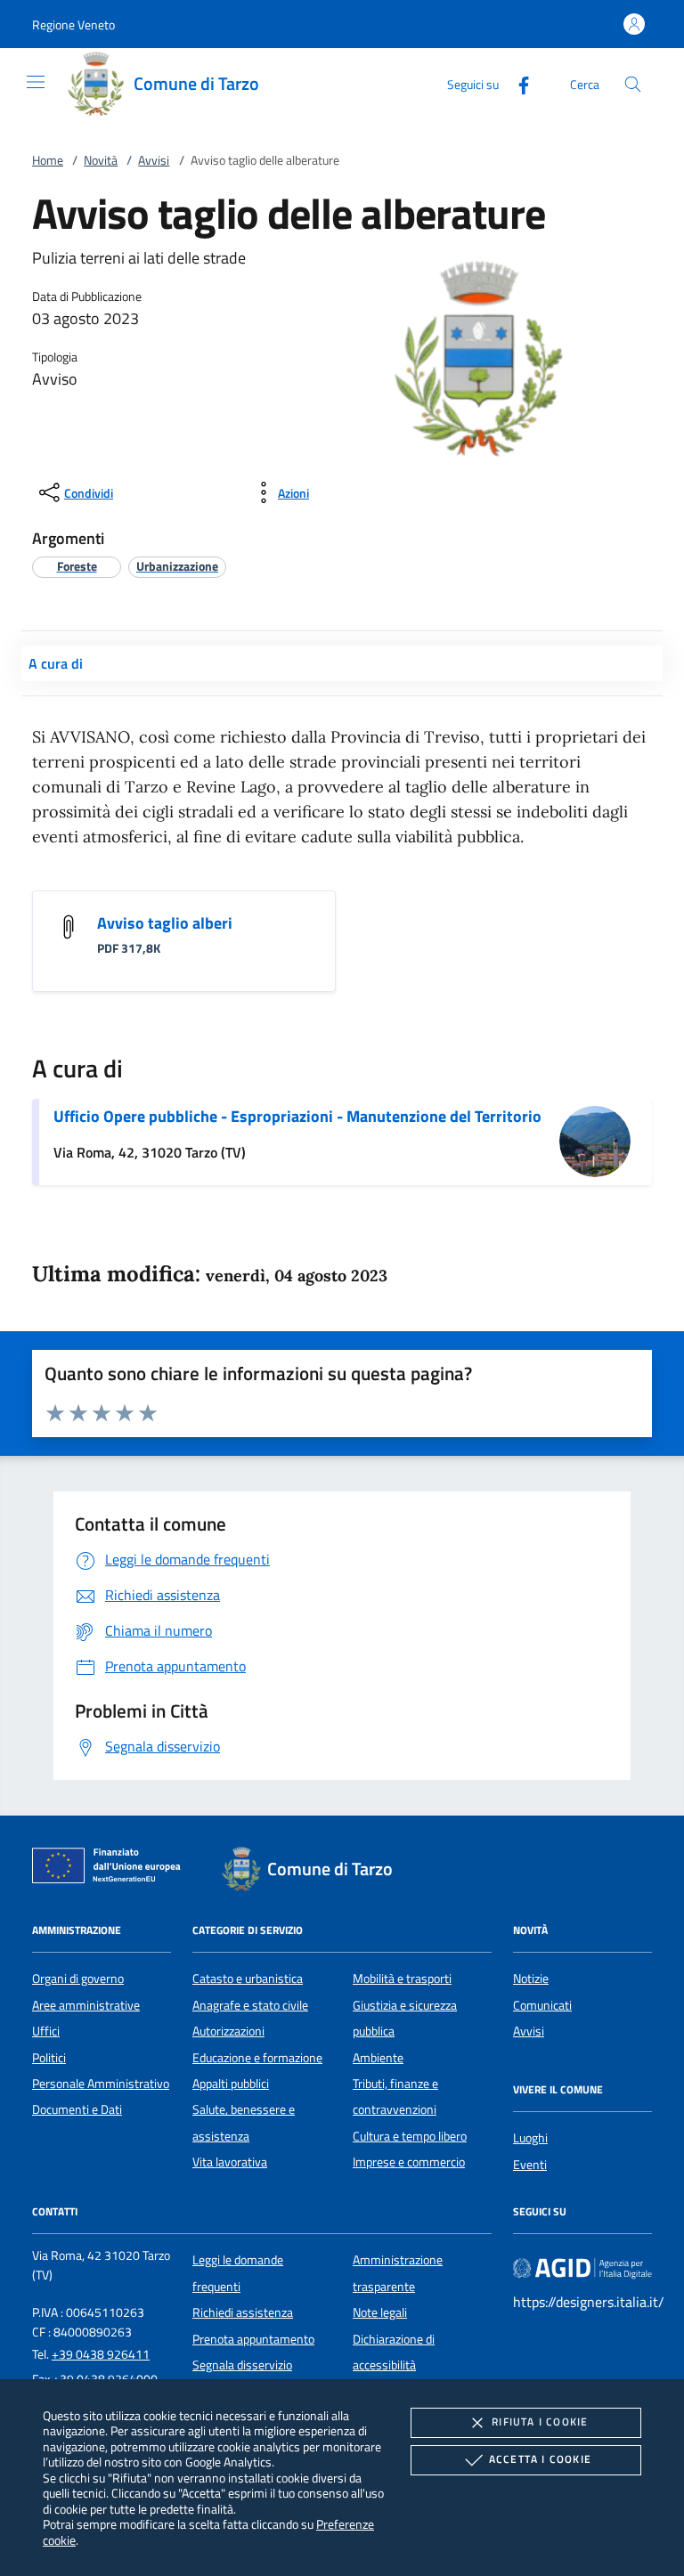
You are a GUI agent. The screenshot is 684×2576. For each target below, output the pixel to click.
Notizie (531, 1979)
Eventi (530, 2165)
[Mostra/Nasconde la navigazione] (36, 82)
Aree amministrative (86, 2005)
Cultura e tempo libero (410, 2136)
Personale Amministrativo (101, 2084)
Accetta (540, 2459)
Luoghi (530, 2138)
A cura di (56, 663)
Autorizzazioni (228, 2031)
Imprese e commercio (409, 2162)
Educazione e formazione (257, 2058)
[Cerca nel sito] (633, 84)
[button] (73, 24)
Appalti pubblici (231, 2084)
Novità (101, 160)
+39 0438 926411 (101, 2354)
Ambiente (378, 2058)
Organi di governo (78, 1979)
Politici (49, 2058)
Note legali (380, 2312)
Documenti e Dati (77, 2109)
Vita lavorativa (230, 2162)
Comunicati (542, 2005)
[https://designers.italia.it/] (582, 2268)
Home (48, 160)
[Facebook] (517, 83)
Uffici (46, 2031)
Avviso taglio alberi (165, 923)
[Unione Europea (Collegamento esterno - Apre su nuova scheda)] (111, 1869)
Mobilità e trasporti (402, 1979)
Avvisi (154, 160)
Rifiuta (540, 2422)
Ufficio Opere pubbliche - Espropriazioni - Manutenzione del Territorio (297, 1116)
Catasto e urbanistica (248, 1979)
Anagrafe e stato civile (250, 2005)
